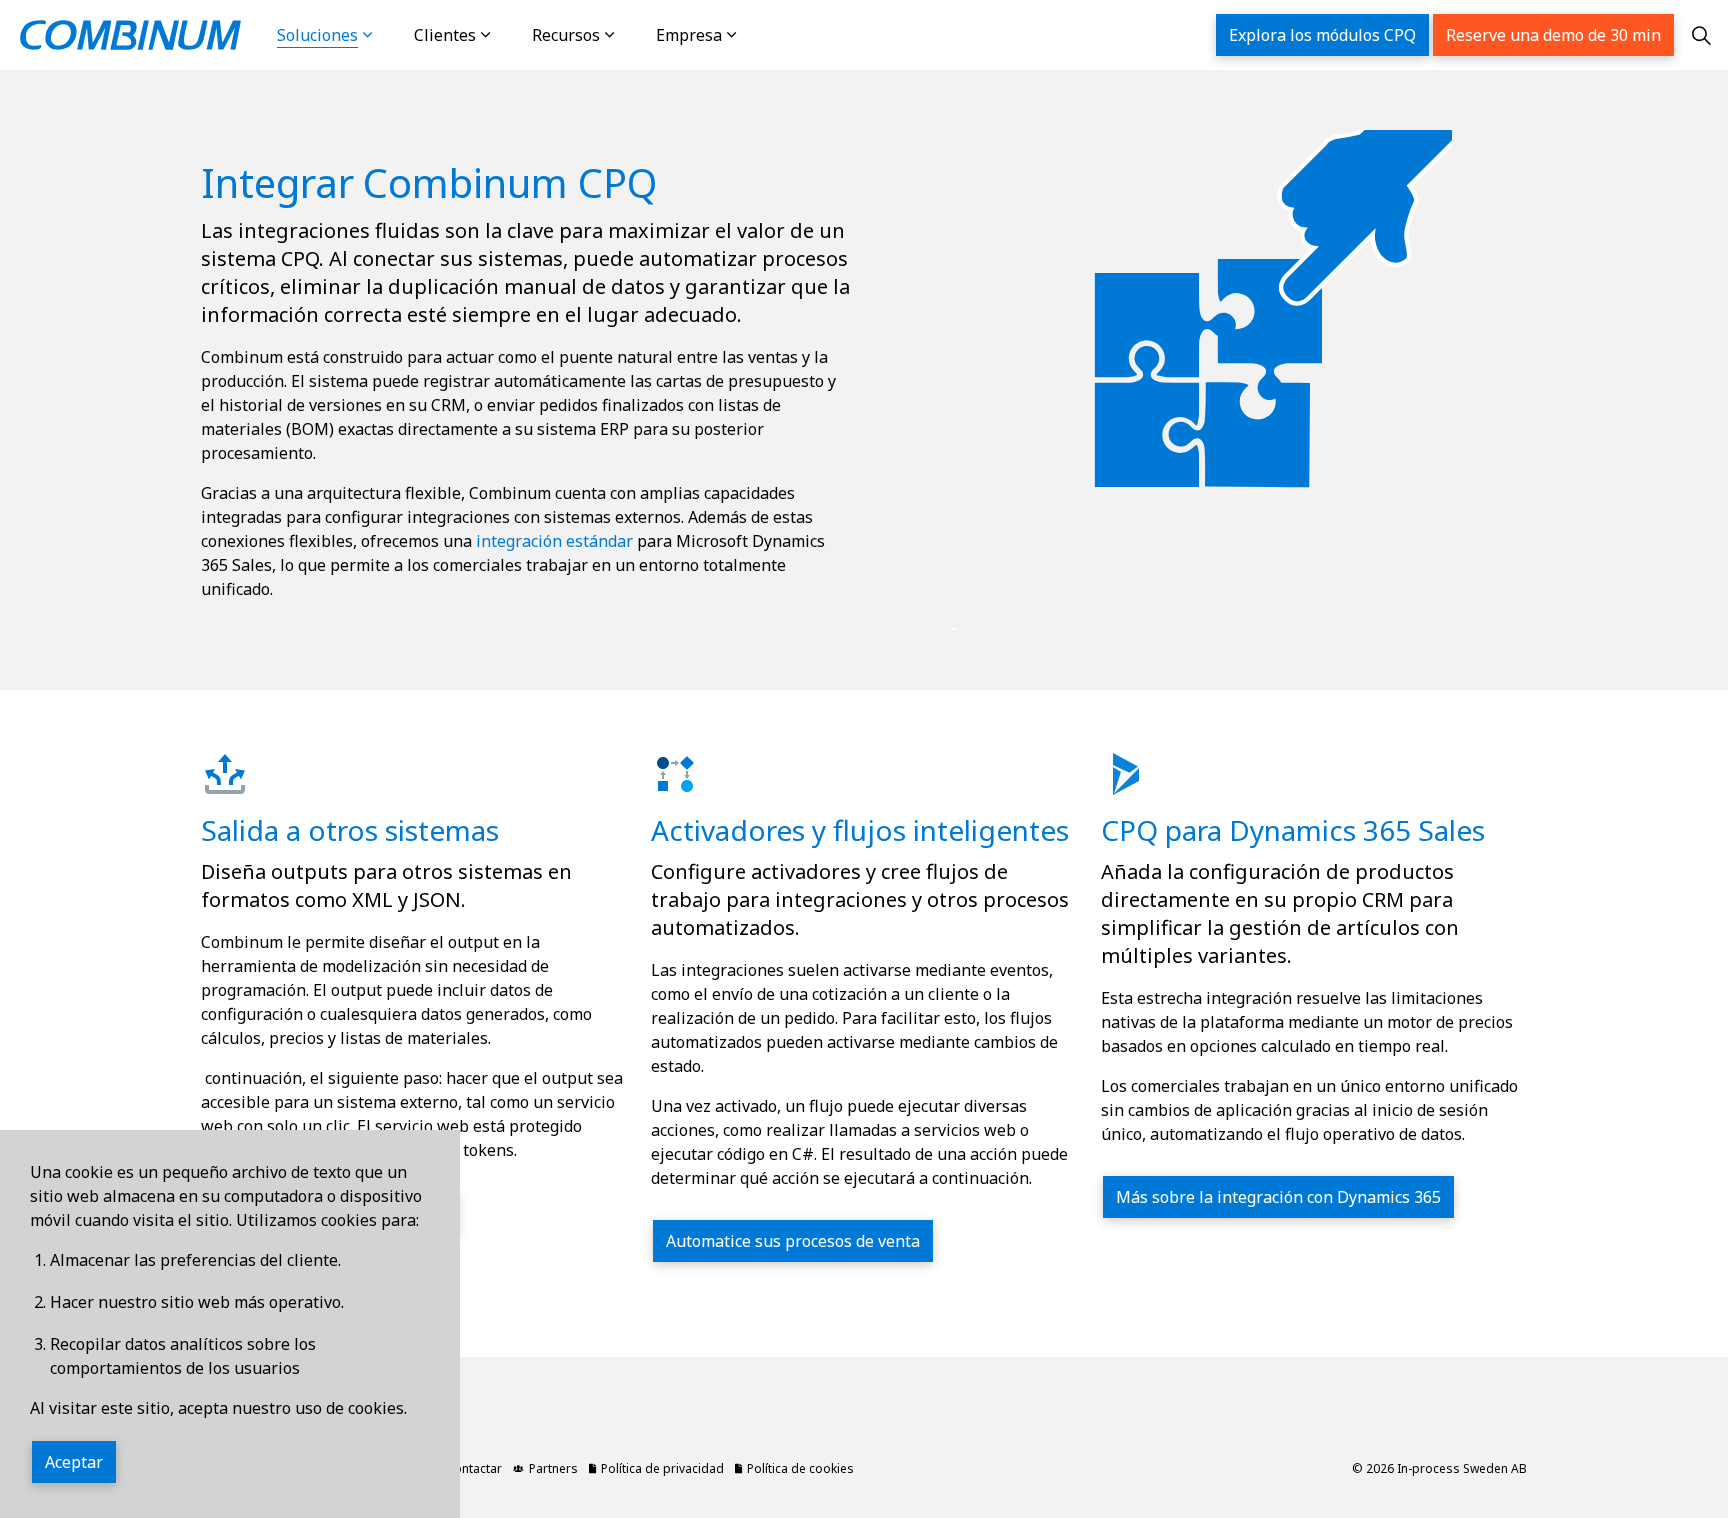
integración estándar (554, 541)
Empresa (689, 35)
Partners (553, 1468)
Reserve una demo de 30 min (1553, 35)
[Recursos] (630, 35)
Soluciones (317, 35)
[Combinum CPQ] (130, 35)
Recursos (566, 35)
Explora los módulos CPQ (1322, 35)
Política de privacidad (662, 1468)
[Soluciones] (388, 35)
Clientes (445, 35)
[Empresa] (752, 35)
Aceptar (74, 1462)
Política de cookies (800, 1468)
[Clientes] (506, 35)
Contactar (474, 1468)
